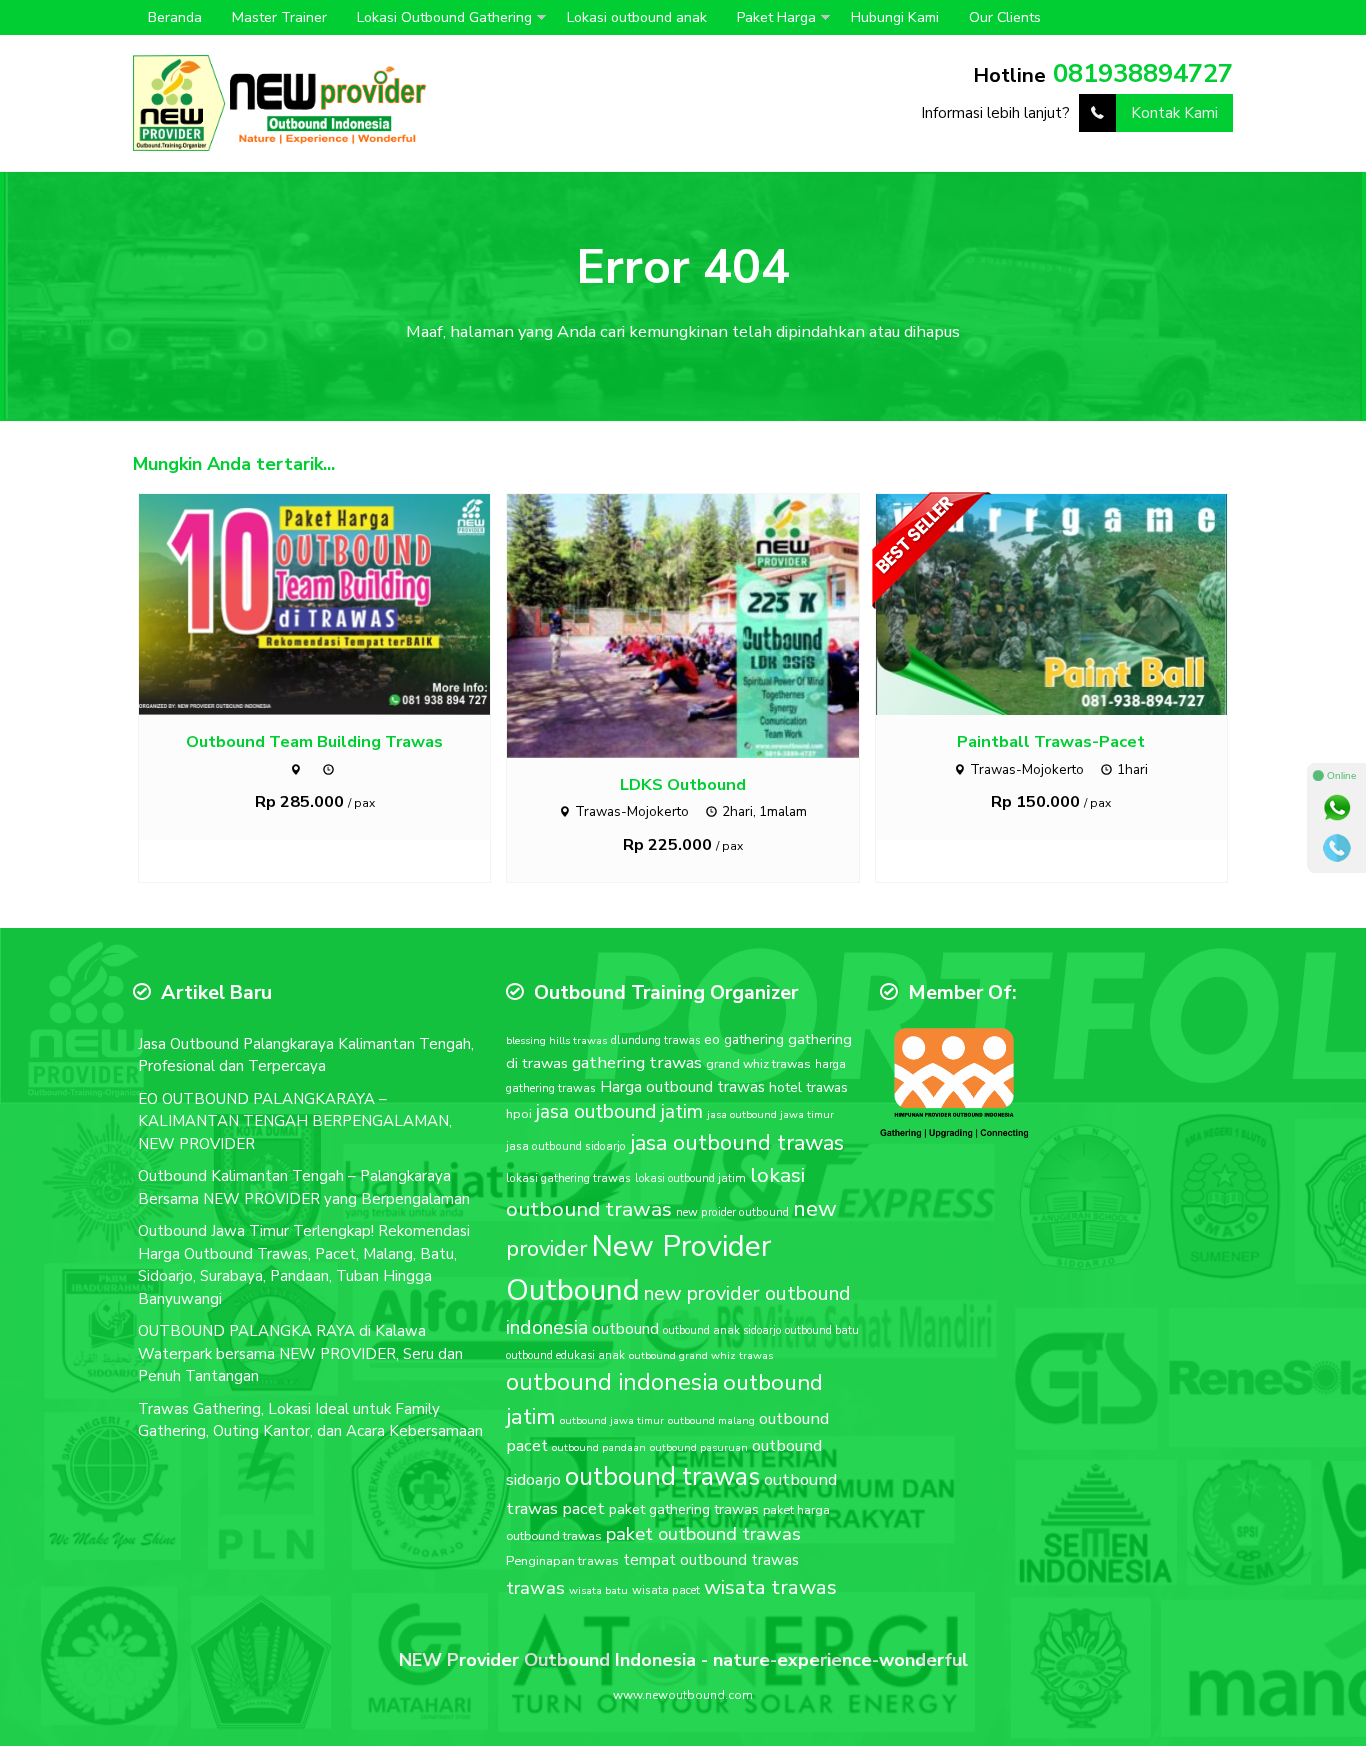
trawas (535, 1588)
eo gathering (744, 1039)
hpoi (519, 1114)
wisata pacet (666, 1590)
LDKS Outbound (683, 784)
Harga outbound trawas (682, 1087)
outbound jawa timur (612, 1420)
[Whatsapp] (1337, 808)
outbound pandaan (599, 1447)
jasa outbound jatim (619, 1111)
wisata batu (598, 1590)
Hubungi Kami (895, 17)
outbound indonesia (612, 1382)
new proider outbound (732, 1212)
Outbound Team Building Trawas (314, 741)
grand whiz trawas (758, 1063)
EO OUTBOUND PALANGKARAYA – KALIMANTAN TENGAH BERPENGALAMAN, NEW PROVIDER (295, 1121)
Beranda (175, 17)
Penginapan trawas (562, 1561)
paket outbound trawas (703, 1534)
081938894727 (1143, 73)
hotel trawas (808, 1087)
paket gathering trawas (684, 1509)
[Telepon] (1337, 848)
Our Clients (1005, 17)
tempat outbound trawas (711, 1560)
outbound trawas (662, 1477)
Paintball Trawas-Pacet (1051, 741)
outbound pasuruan (699, 1447)
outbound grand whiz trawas (701, 1355)
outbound (625, 1329)
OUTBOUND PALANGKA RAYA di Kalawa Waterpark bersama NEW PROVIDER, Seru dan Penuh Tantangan (300, 1353)
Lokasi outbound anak (637, 17)
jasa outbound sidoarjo (566, 1146)
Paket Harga (776, 17)
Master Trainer (279, 17)
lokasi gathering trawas (568, 1178)
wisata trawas (770, 1587)
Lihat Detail (333, 603)
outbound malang (711, 1420)
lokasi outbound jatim (690, 1178)
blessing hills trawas (556, 1040)
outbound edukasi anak (565, 1355)
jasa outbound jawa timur (770, 1114)
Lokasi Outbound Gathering (444, 17)
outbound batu (822, 1330)
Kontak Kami (1174, 113)
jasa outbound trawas (737, 1143)
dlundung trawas (655, 1040)
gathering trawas (637, 1062)
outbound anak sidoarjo (722, 1330)
